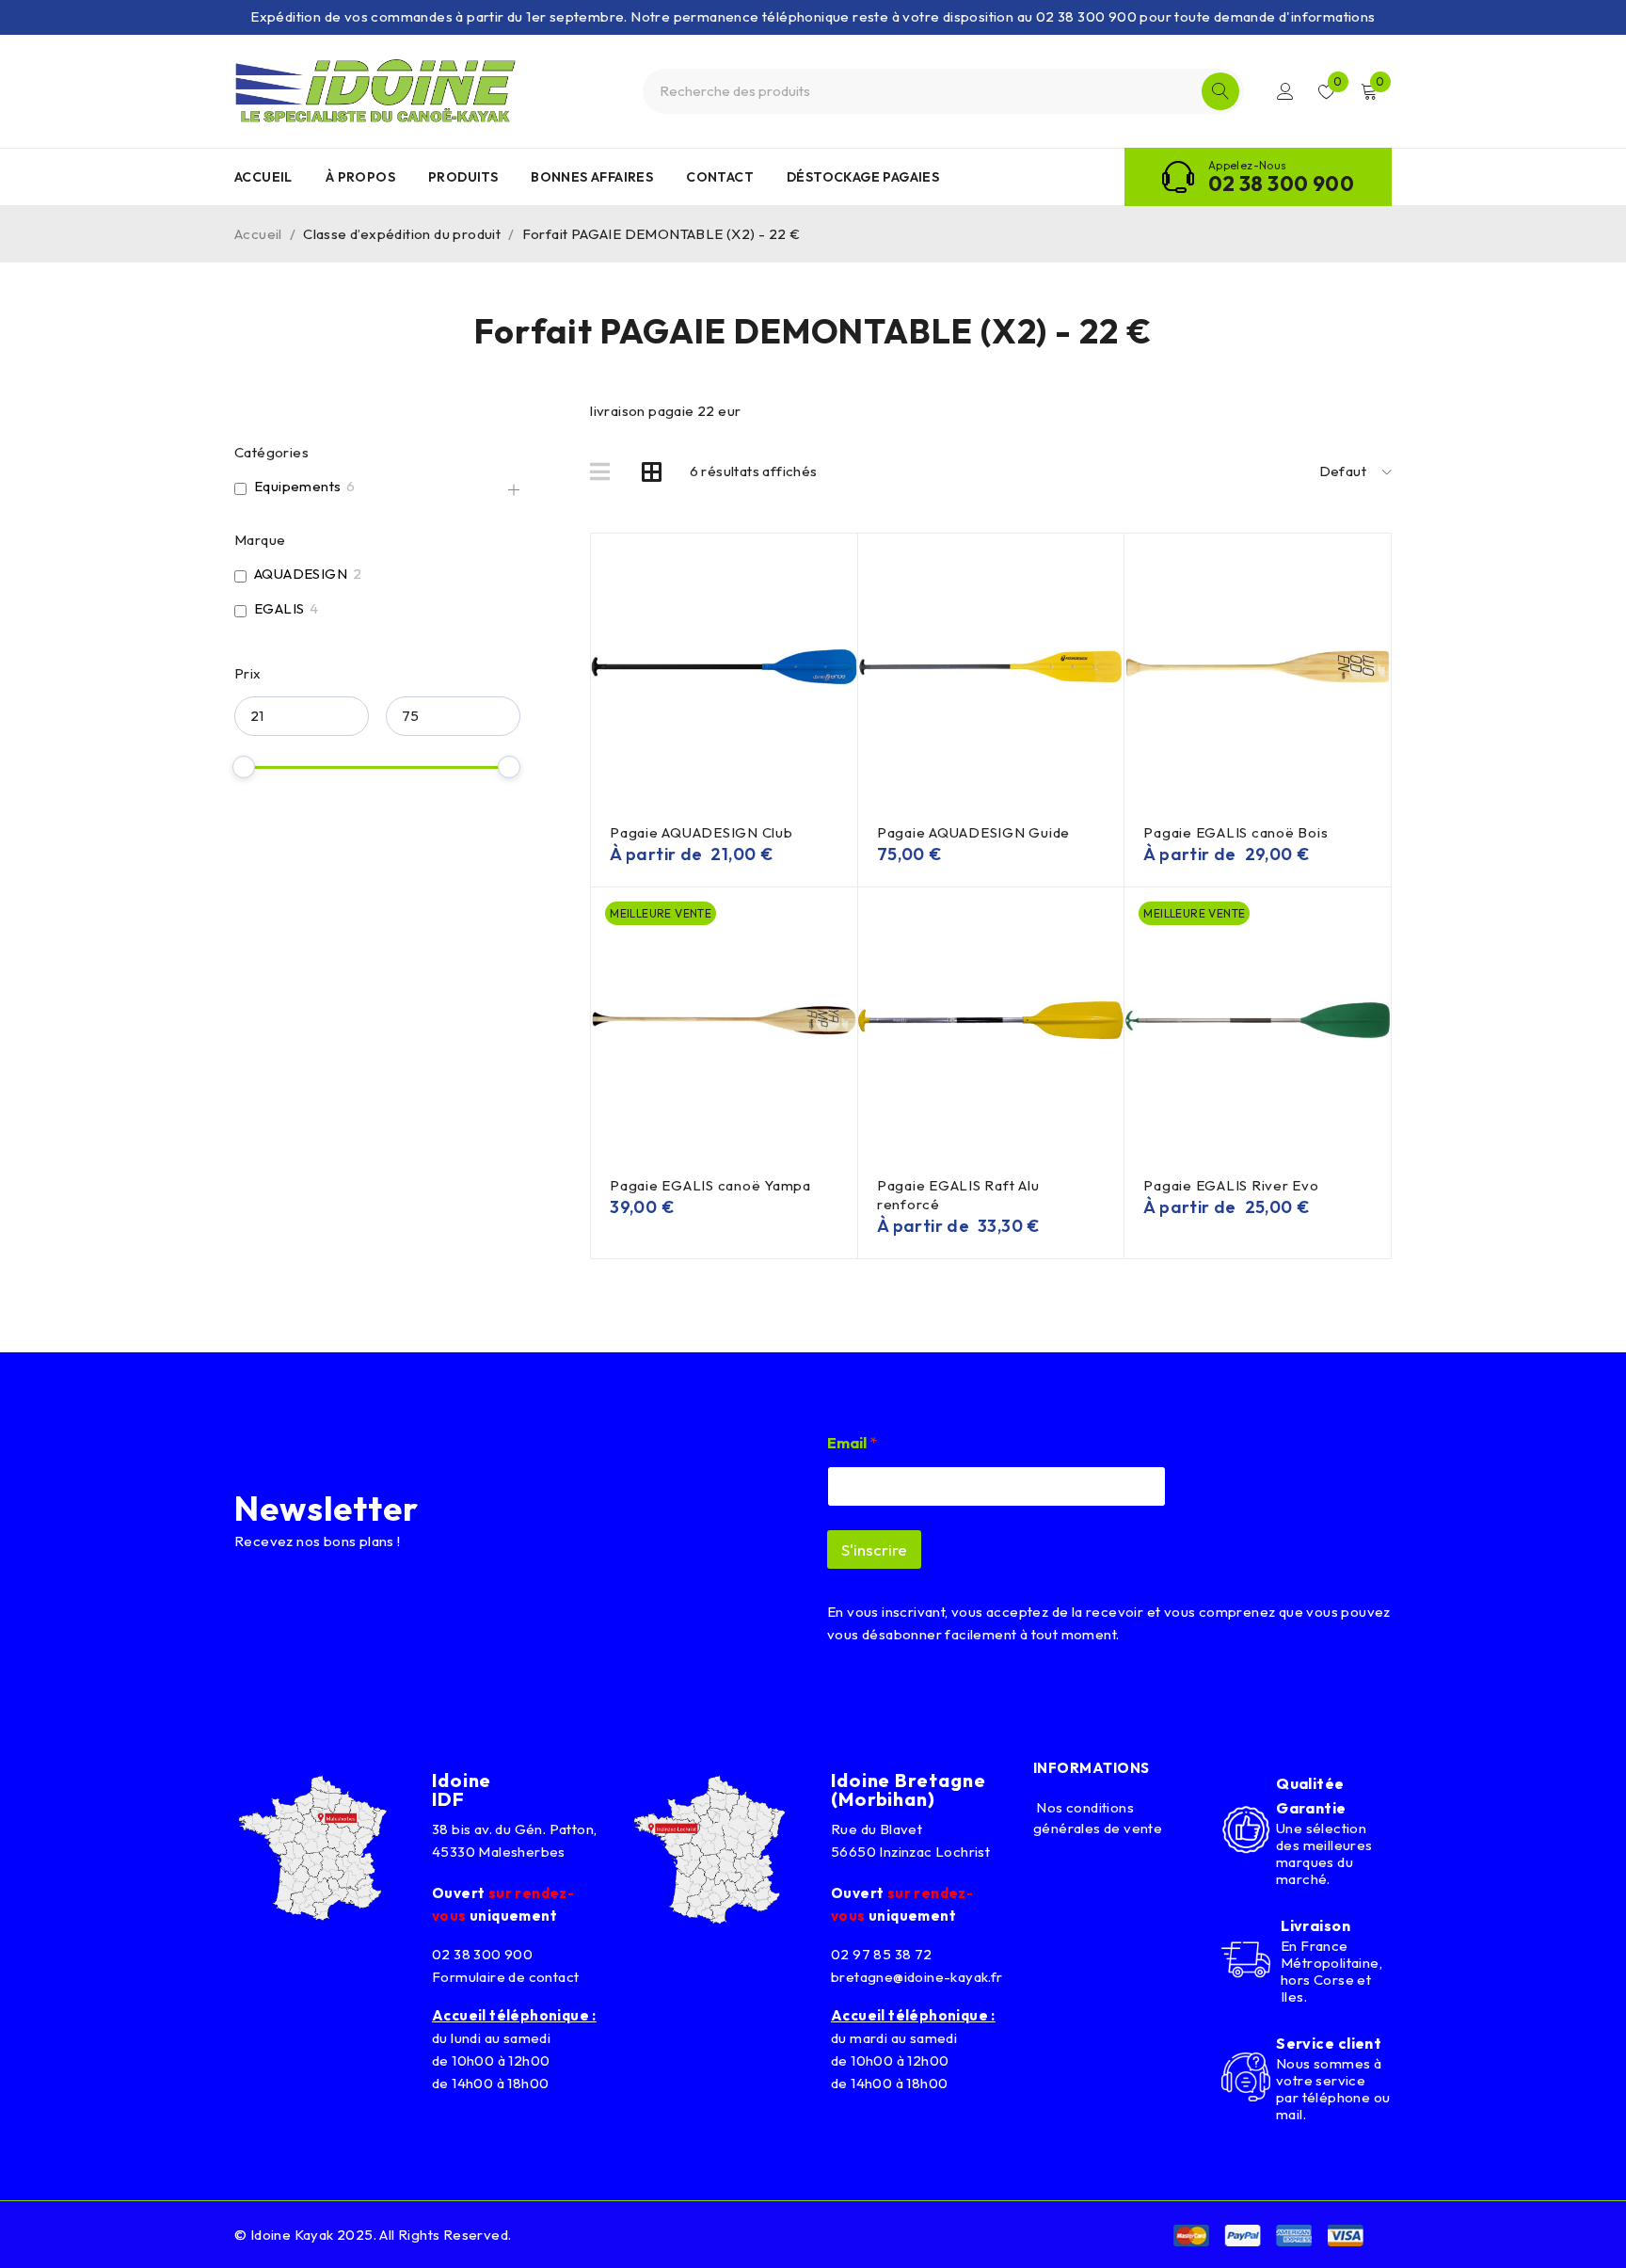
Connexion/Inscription (1285, 91)
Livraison (1315, 1925)
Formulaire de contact (505, 1977)
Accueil (258, 234)
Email (852, 1443)
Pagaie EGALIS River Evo (1231, 1185)
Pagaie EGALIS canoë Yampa (710, 1185)
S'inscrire (874, 1549)
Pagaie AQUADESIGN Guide (973, 832)
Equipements (297, 486)
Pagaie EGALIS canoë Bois (1235, 832)
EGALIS (279, 608)
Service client (1329, 2043)
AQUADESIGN (301, 574)
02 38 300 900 (1281, 184)
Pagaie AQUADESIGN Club (701, 832)
